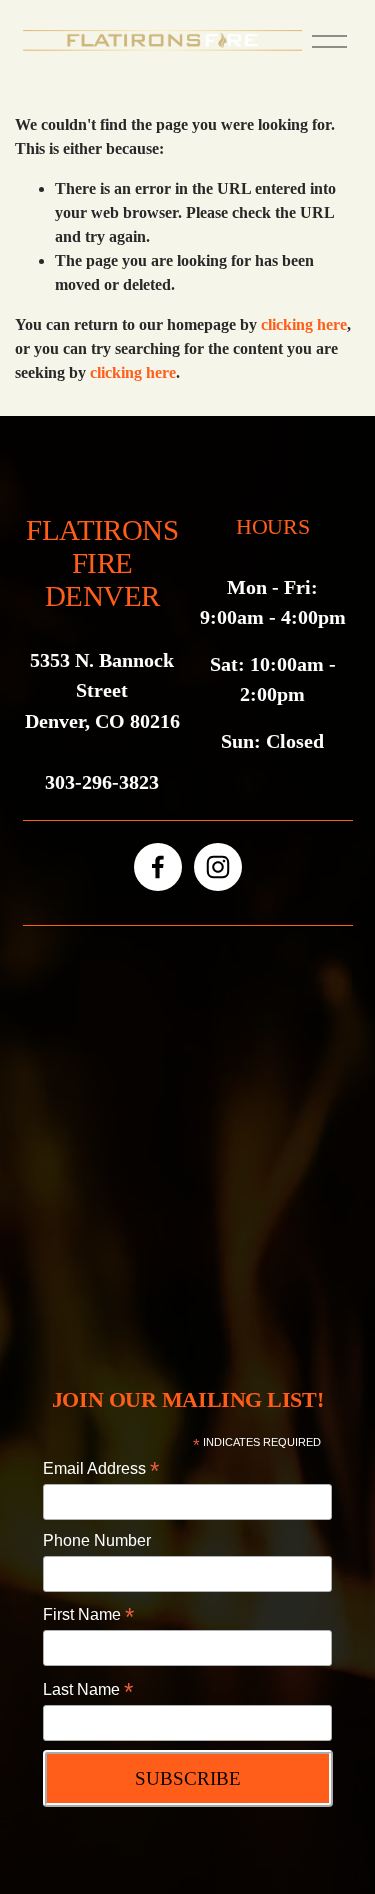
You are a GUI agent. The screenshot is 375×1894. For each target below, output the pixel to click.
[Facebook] (158, 867)
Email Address (101, 1469)
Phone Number (97, 1540)
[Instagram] (218, 867)
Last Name (88, 1690)
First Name (88, 1615)
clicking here (304, 324)
